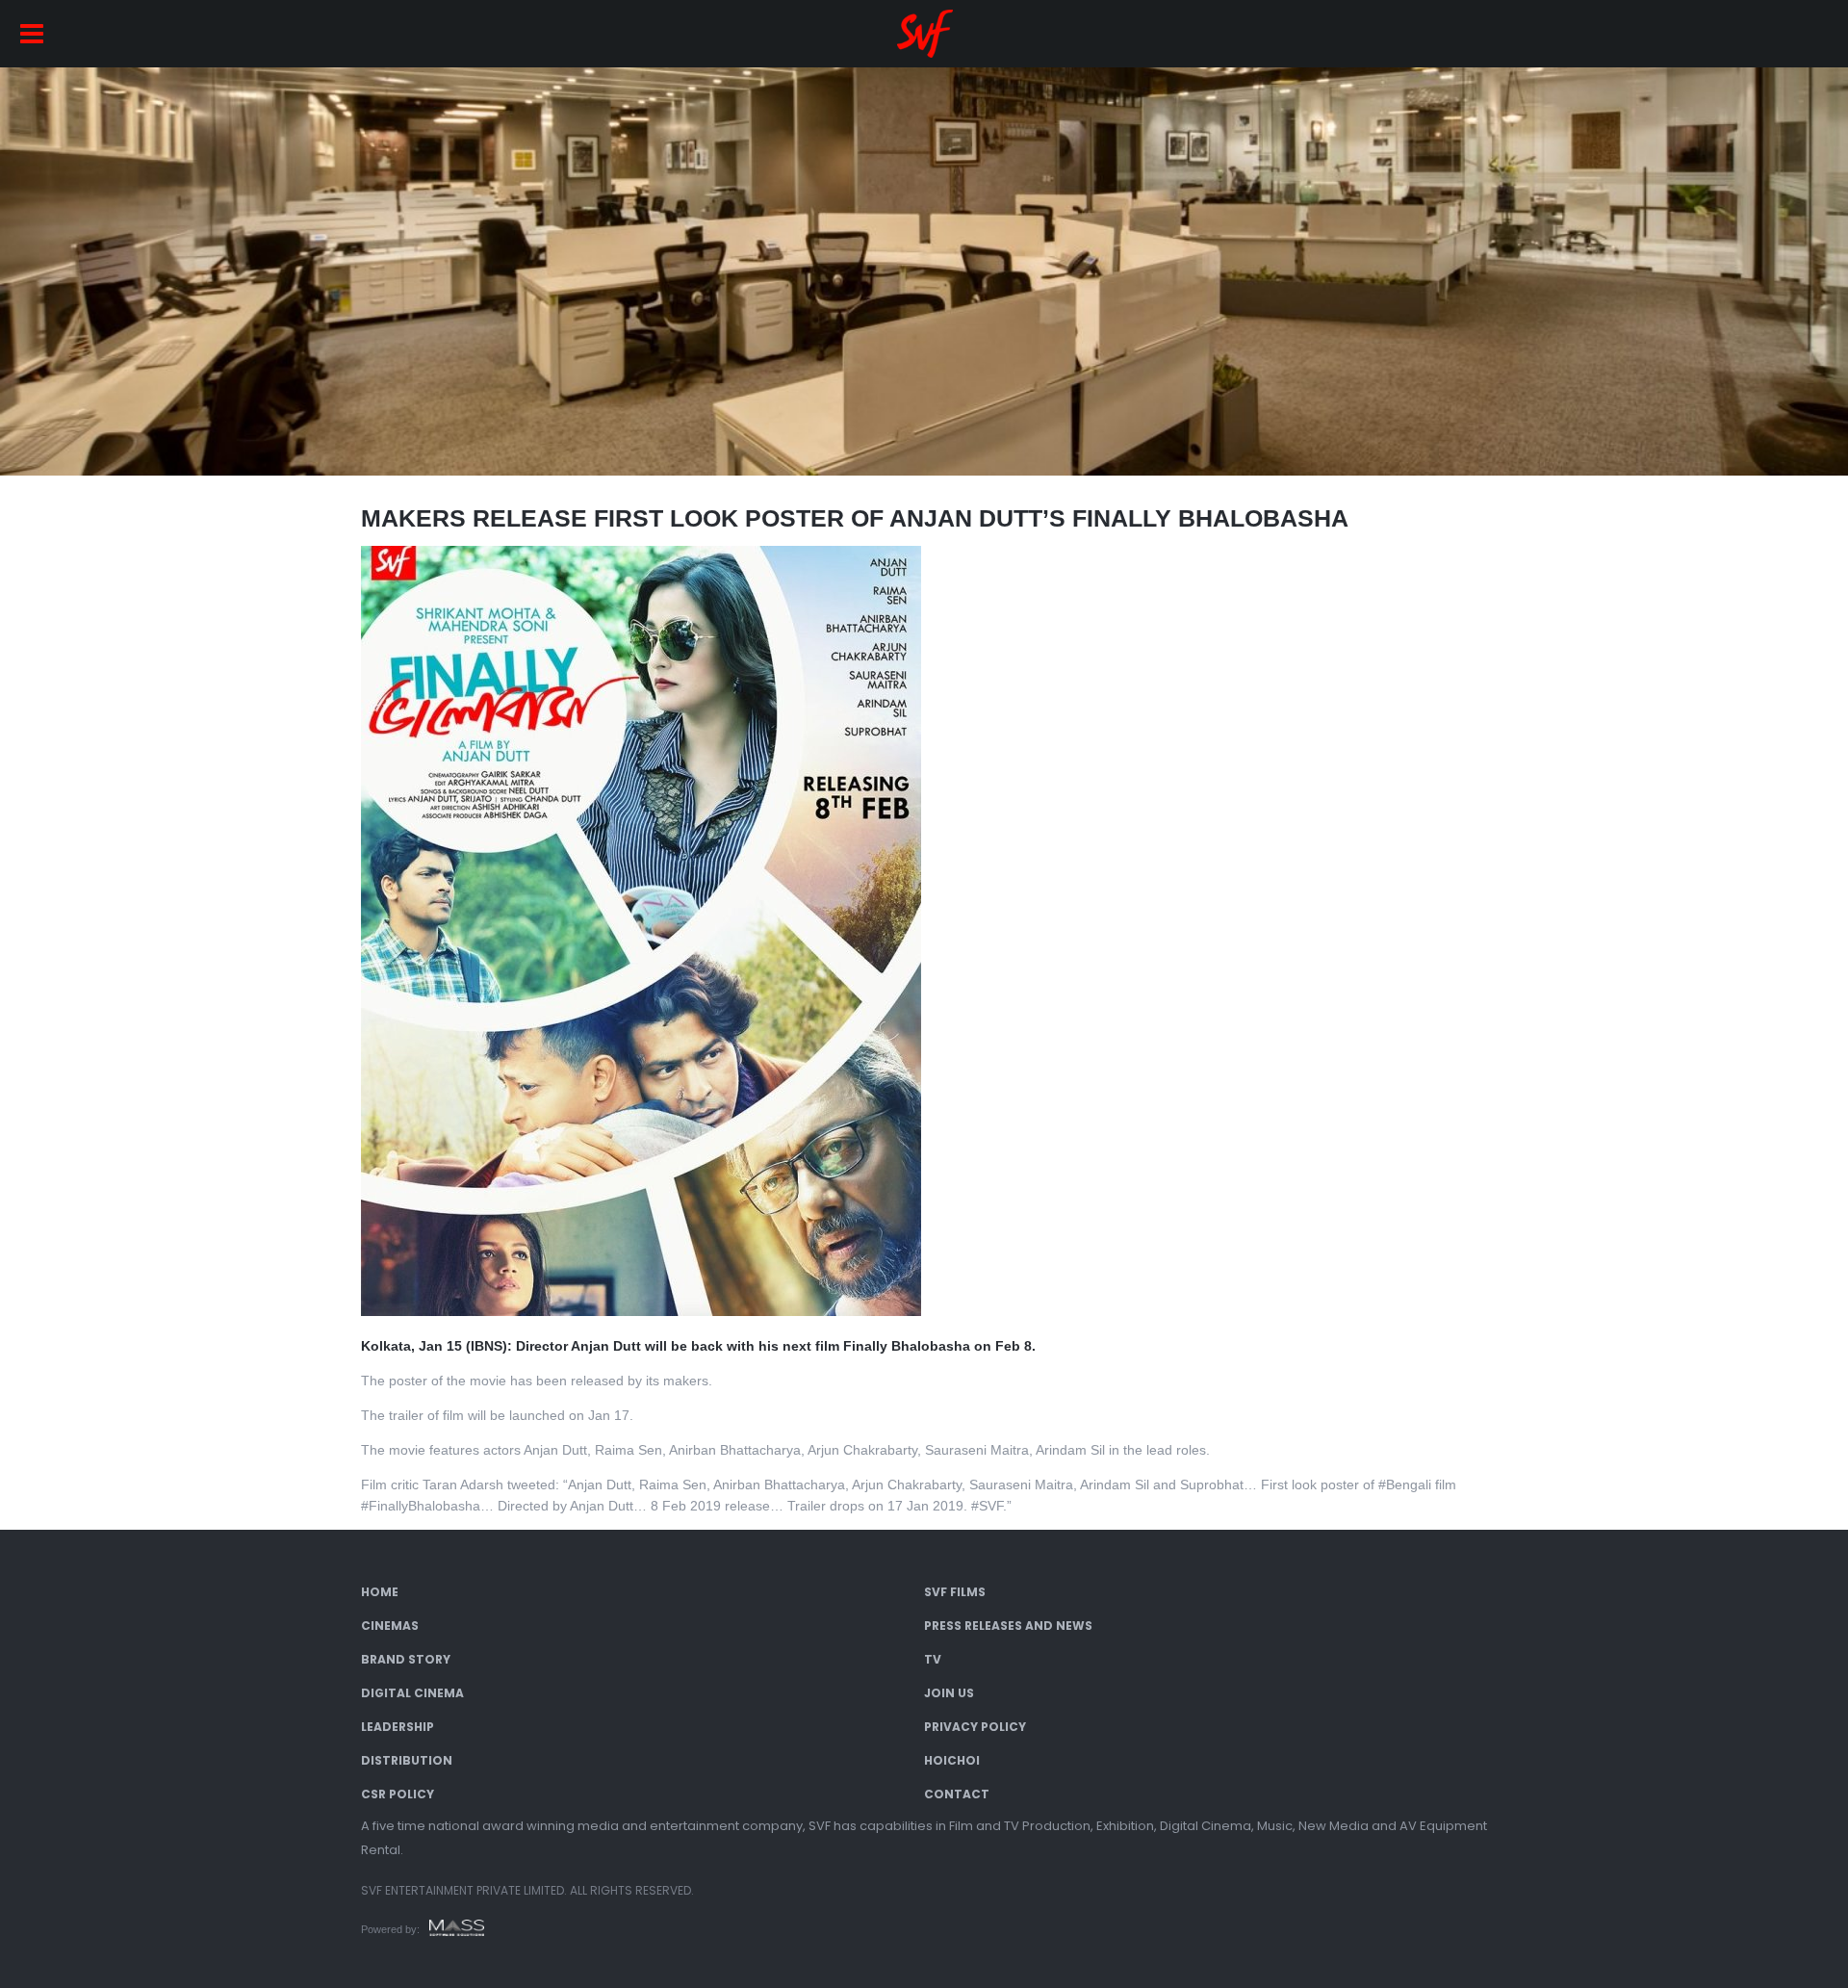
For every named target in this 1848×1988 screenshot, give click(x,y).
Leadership (398, 1727)
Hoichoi (952, 1760)
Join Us (949, 1693)
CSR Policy (398, 1794)
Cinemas (390, 1626)
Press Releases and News (1008, 1626)
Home (380, 1592)
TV (933, 1659)
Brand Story (406, 1659)
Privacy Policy (975, 1727)
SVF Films (955, 1592)
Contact (957, 1794)
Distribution (407, 1760)
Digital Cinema (412, 1693)
